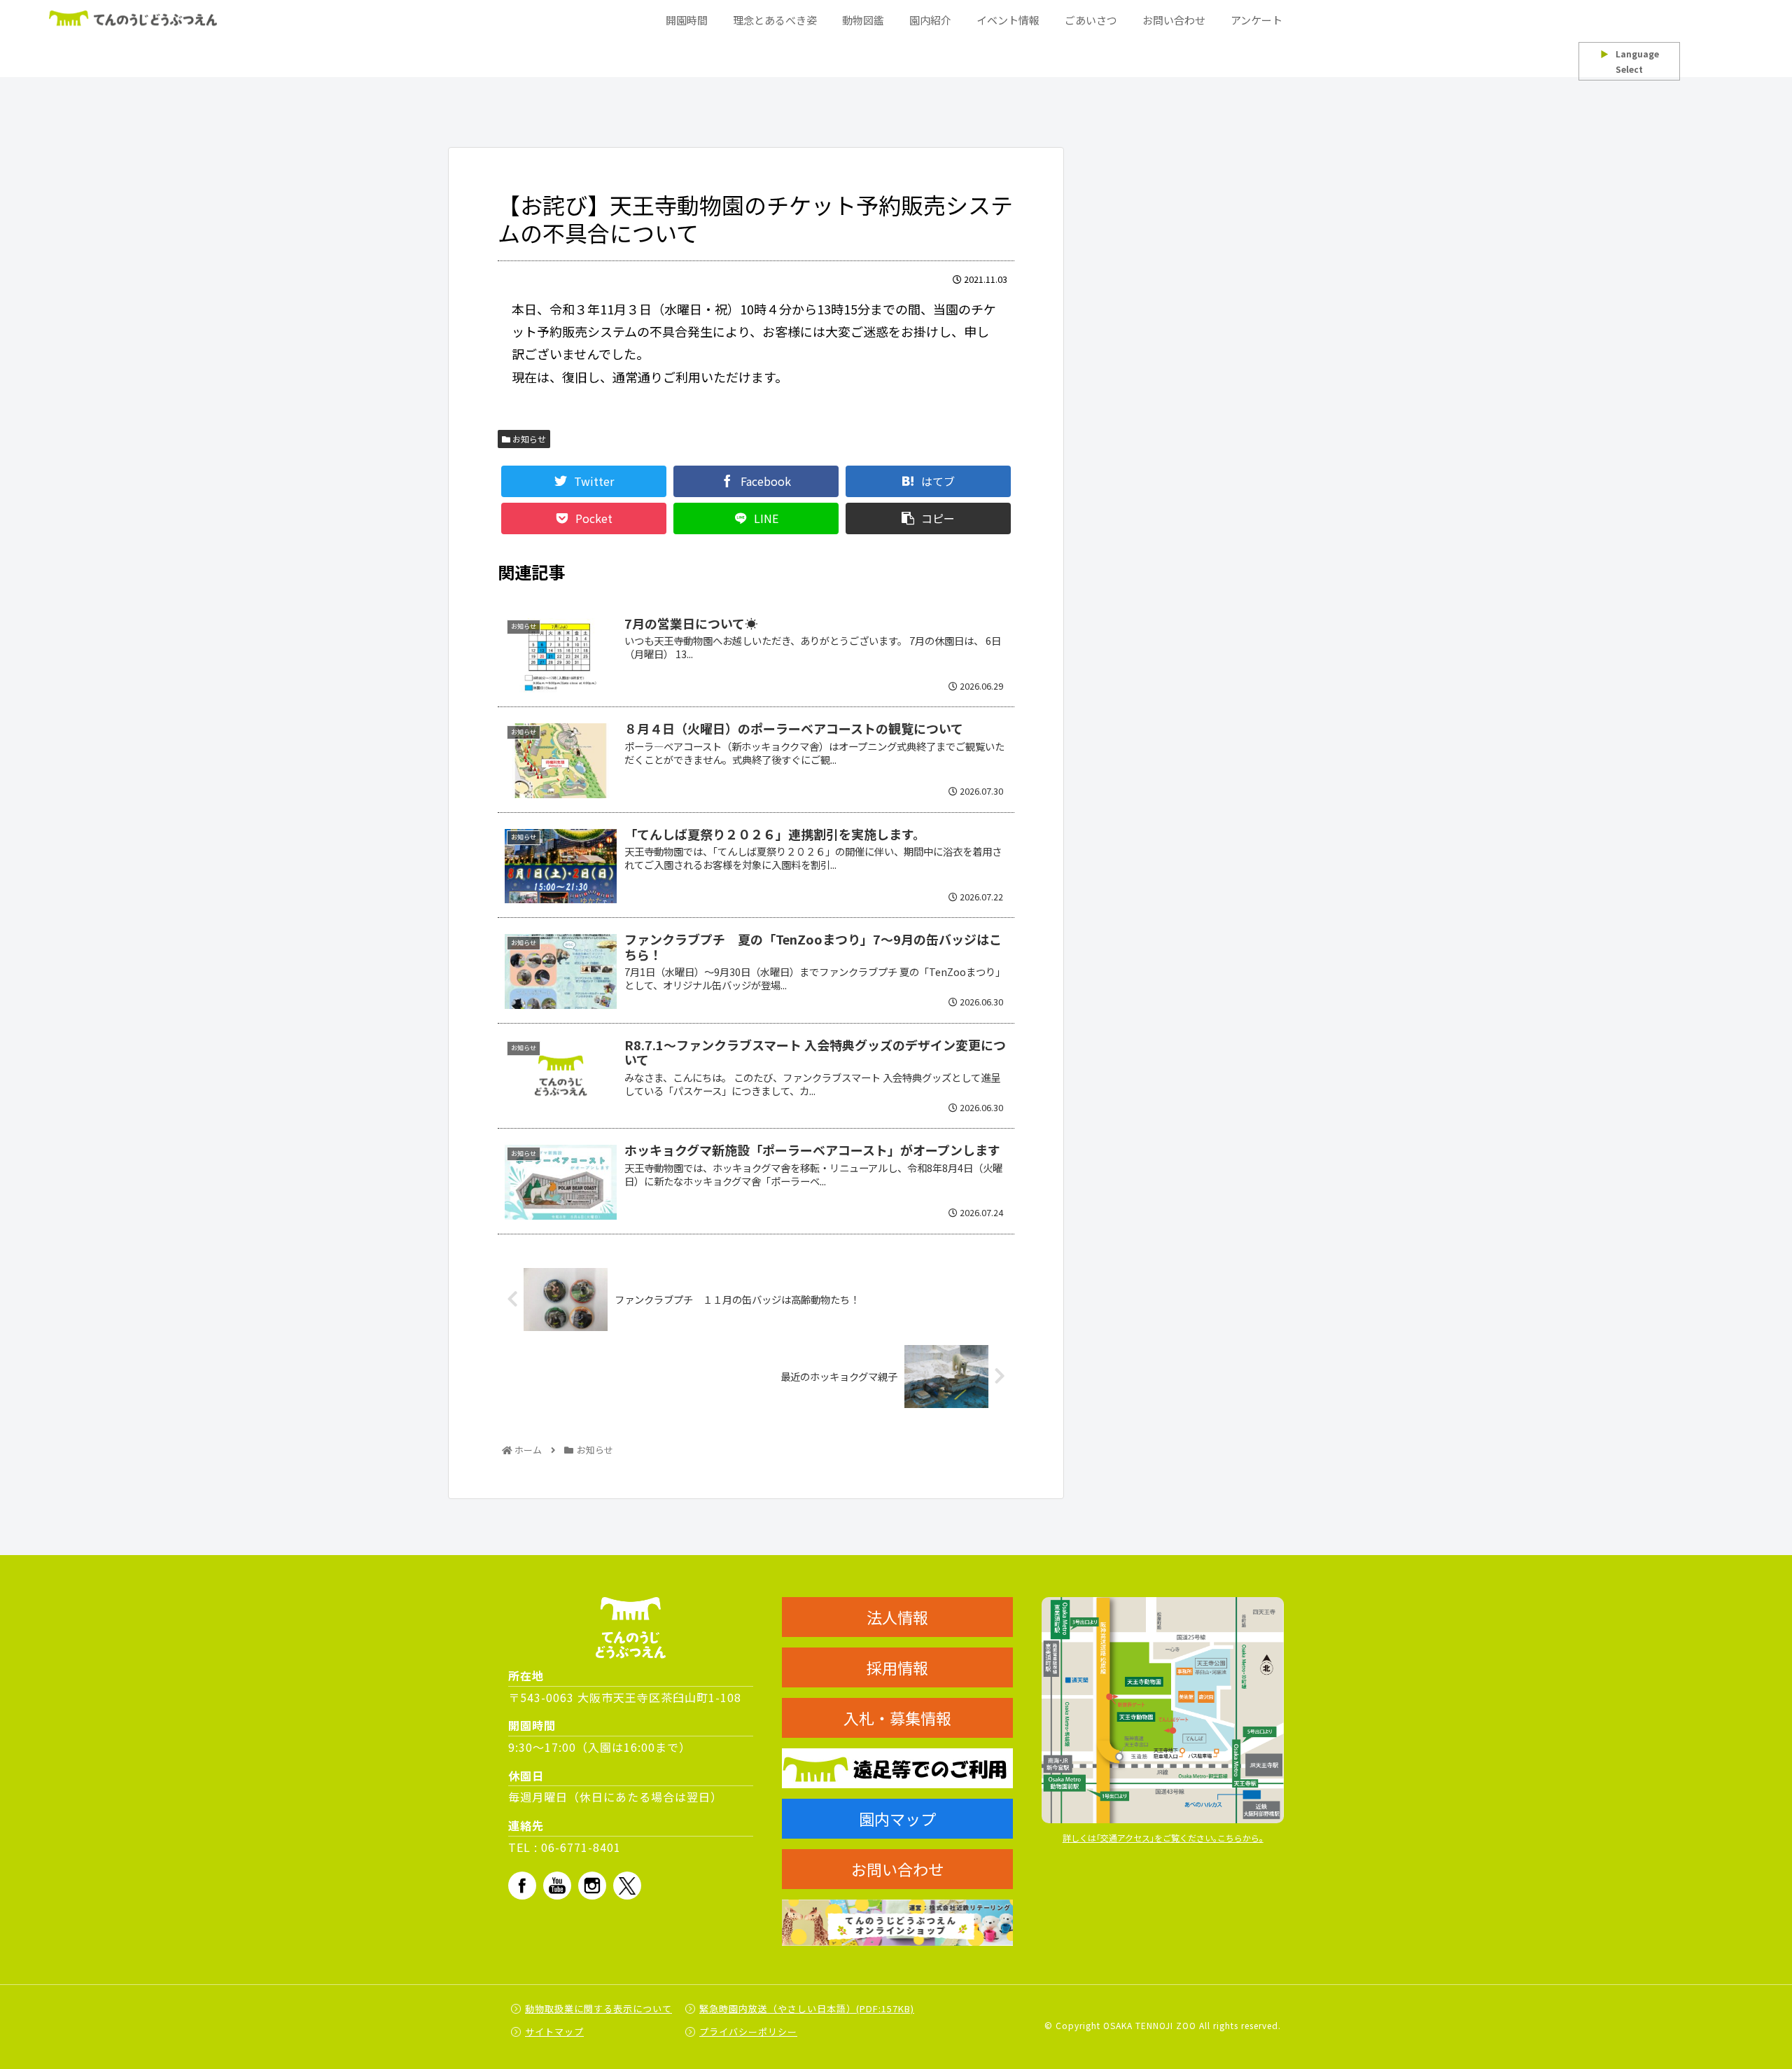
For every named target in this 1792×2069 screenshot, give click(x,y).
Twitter (627, 1886)
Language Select (1630, 61)
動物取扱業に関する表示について (598, 2008)
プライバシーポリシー (748, 2032)
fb (522, 1886)
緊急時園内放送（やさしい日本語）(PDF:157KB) (807, 2008)
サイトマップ (554, 2032)
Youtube (557, 1886)
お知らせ (528, 439)
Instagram (592, 1886)
